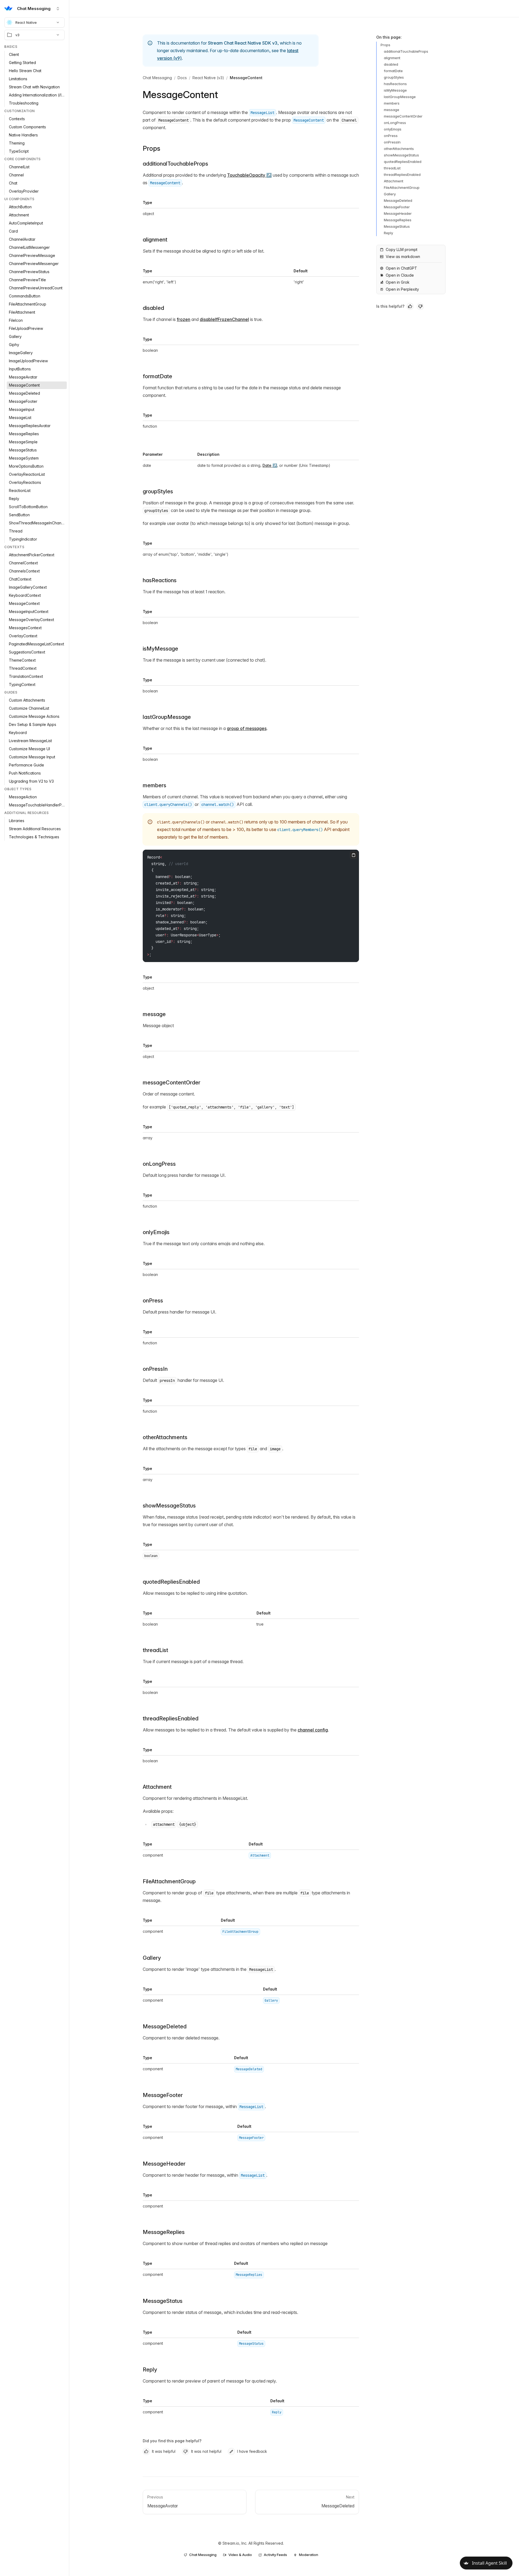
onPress (391, 136)
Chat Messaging (157, 78)
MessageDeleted (165, 2026)
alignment (155, 240)
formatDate (393, 71)
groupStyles (394, 77)
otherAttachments (399, 149)
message (154, 1014)
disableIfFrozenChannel (224, 319)
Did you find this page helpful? (172, 2441)
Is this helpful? (390, 306)
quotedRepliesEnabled (171, 1582)
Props (152, 148)
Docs (182, 78)
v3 (17, 35)
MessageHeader (164, 2164)
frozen (184, 319)
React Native (26, 22)
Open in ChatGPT (401, 268)
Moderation (309, 2555)
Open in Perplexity (402, 289)
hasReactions (160, 580)
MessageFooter (163, 2095)
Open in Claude (400, 275)
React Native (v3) (208, 78)
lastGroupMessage (167, 717)
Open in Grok (398, 282)
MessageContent (246, 78)
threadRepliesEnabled (171, 1719)
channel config (313, 1730)
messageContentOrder (172, 1083)
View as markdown (403, 257)
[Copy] (354, 855)
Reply (150, 2370)
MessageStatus (163, 2301)
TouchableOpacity (246, 175)
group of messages (247, 728)
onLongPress (159, 1164)
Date (267, 465)
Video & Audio (240, 2555)
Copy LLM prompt (402, 249)
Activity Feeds (275, 2555)
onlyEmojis (393, 129)
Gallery (152, 1958)
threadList (392, 168)
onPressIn (155, 1369)
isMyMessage (160, 649)
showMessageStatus (169, 1506)
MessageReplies (164, 2232)
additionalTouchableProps (175, 164)
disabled (153, 308)
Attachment (157, 1787)
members (154, 785)
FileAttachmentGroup (169, 1881)
